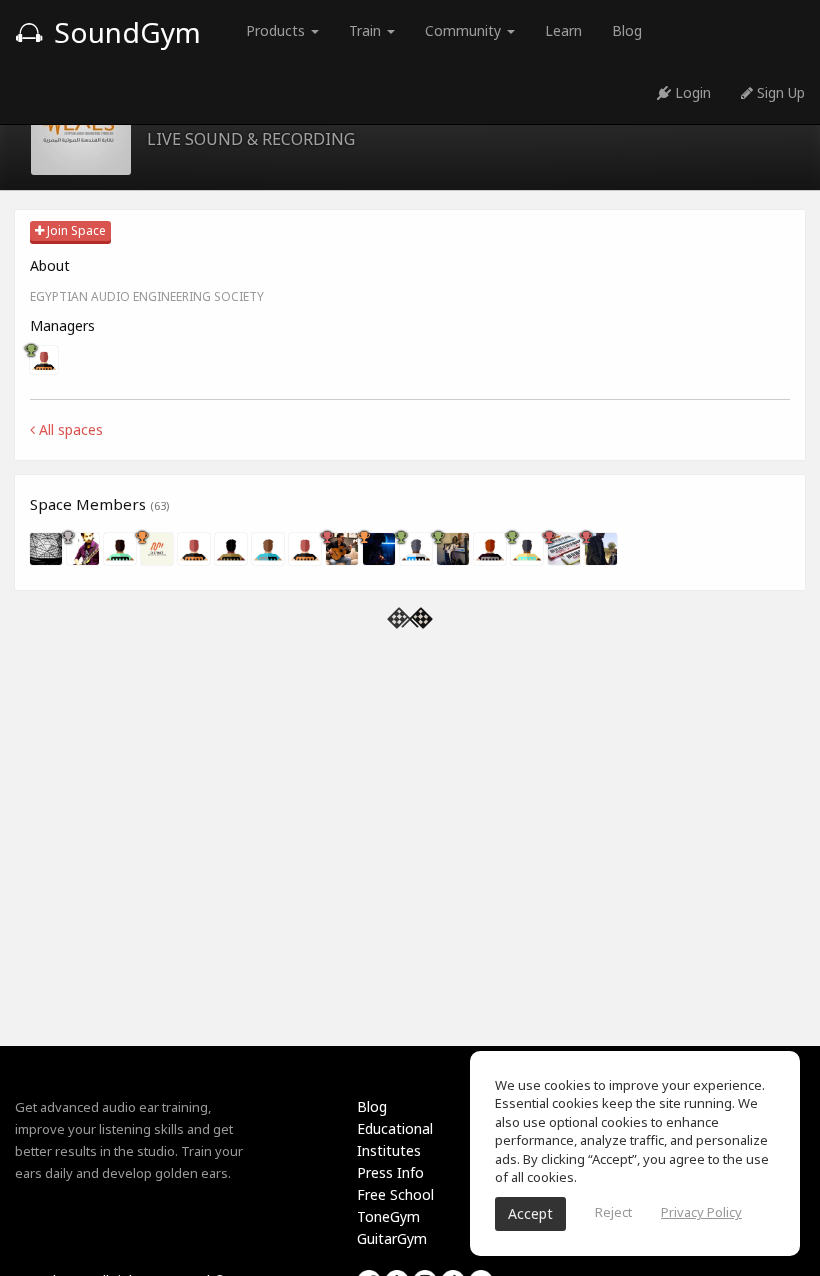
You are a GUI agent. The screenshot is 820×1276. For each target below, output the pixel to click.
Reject (613, 1212)
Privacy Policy (701, 1212)
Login (691, 92)
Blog (627, 30)
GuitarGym (392, 1238)
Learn (563, 30)
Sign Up (779, 92)
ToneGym (388, 1216)
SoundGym (124, 32)
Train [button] (367, 30)
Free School (395, 1194)
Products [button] (277, 30)
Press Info (390, 1172)
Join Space (75, 230)
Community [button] (465, 30)
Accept (530, 1213)
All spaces (69, 429)
